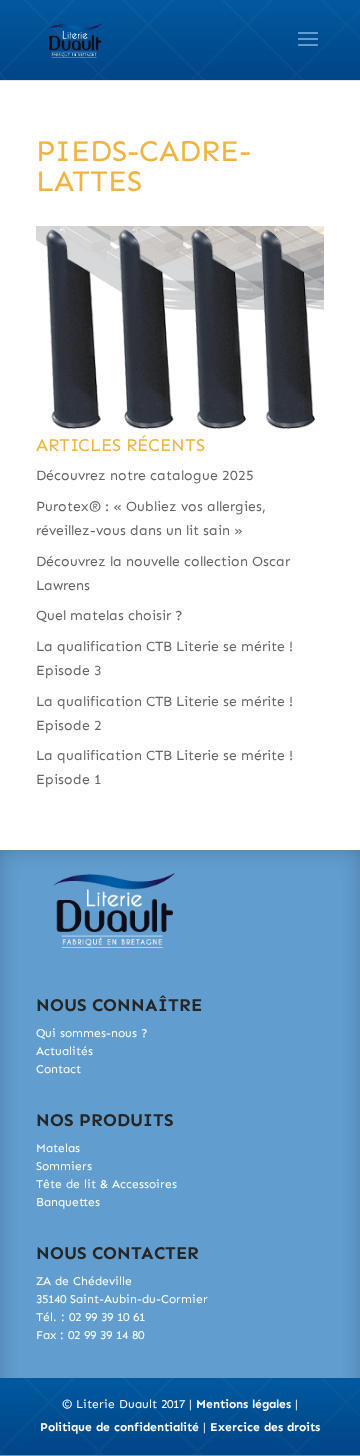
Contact (58, 1069)
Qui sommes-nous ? (92, 1033)
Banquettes (68, 1202)
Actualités (64, 1051)
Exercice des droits (265, 1427)
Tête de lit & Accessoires (106, 1184)
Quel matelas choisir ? (109, 615)
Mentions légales (243, 1404)
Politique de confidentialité (119, 1427)
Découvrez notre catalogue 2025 (145, 475)
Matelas (58, 1148)
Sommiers (64, 1166)
